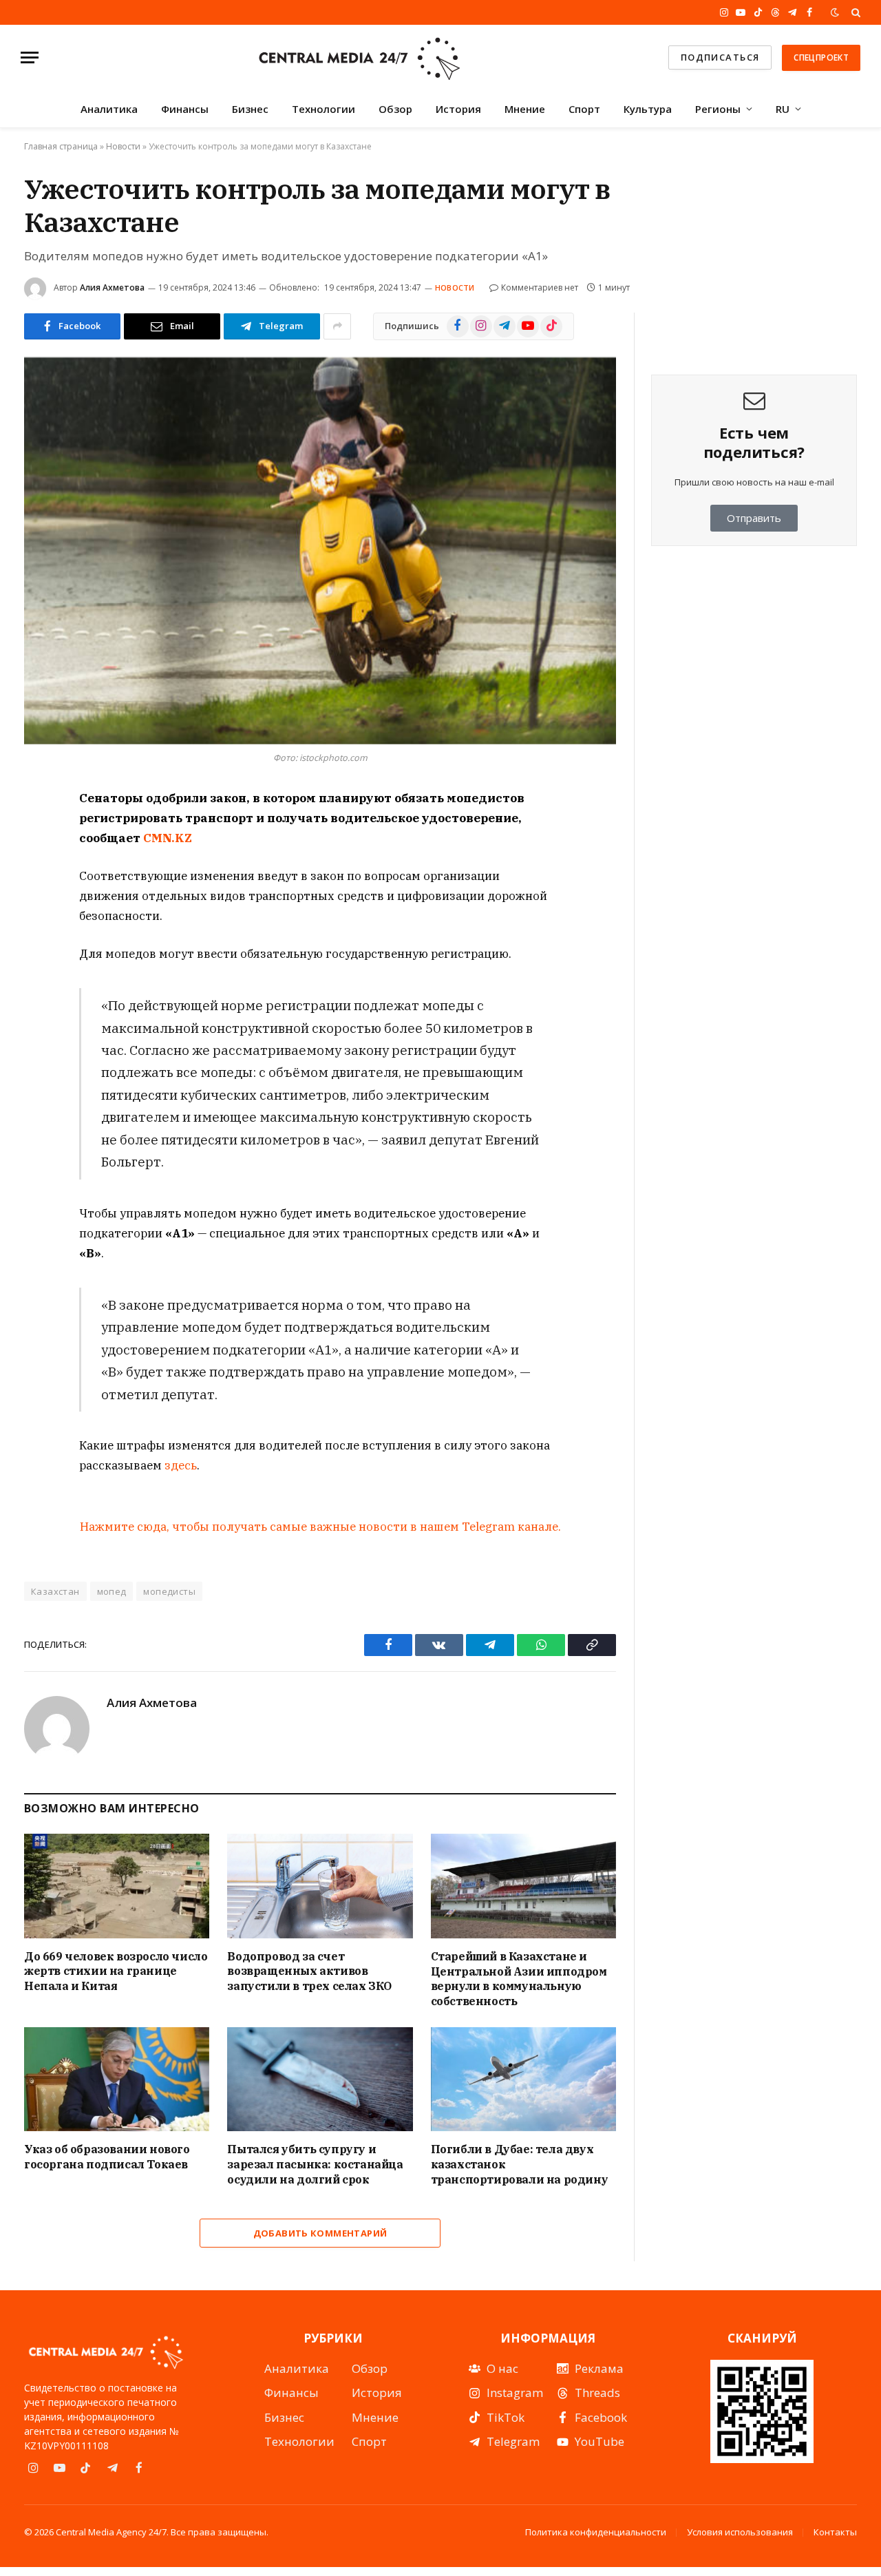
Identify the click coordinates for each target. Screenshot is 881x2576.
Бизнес (250, 109)
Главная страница (61, 146)
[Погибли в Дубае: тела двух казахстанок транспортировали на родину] (523, 2079)
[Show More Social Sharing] (337, 326)
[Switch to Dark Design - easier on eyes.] (835, 12)
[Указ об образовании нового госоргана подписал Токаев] (117, 2079)
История (458, 109)
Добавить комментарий (320, 2233)
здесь (181, 1465)
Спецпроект (821, 57)
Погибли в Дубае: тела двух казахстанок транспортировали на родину (520, 2164)
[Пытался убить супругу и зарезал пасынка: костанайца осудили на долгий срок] (320, 2079)
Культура (648, 109)
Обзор (395, 109)
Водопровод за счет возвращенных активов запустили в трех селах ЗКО (309, 1971)
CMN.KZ (168, 838)
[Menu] (30, 57)
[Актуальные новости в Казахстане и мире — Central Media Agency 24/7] (359, 57)
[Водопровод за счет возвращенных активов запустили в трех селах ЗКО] (320, 1886)
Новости (123, 146)
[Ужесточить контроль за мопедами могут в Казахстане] (320, 551)
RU (783, 109)
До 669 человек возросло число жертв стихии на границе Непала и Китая (116, 1971)
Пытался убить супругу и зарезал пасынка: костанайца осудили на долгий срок (315, 2164)
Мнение (525, 109)
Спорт (584, 109)
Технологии (323, 109)
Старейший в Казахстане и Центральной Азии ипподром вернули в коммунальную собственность (519, 1979)
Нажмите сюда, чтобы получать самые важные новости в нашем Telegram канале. (320, 1527)
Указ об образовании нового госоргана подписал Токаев (107, 2157)
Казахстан (55, 1591)
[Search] (855, 12)
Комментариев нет (540, 287)
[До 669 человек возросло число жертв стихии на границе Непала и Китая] (117, 1886)
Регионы (718, 109)
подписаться (720, 57)
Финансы (185, 109)
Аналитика (109, 109)
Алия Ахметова (112, 287)
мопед (112, 1591)
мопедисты (169, 1591)
